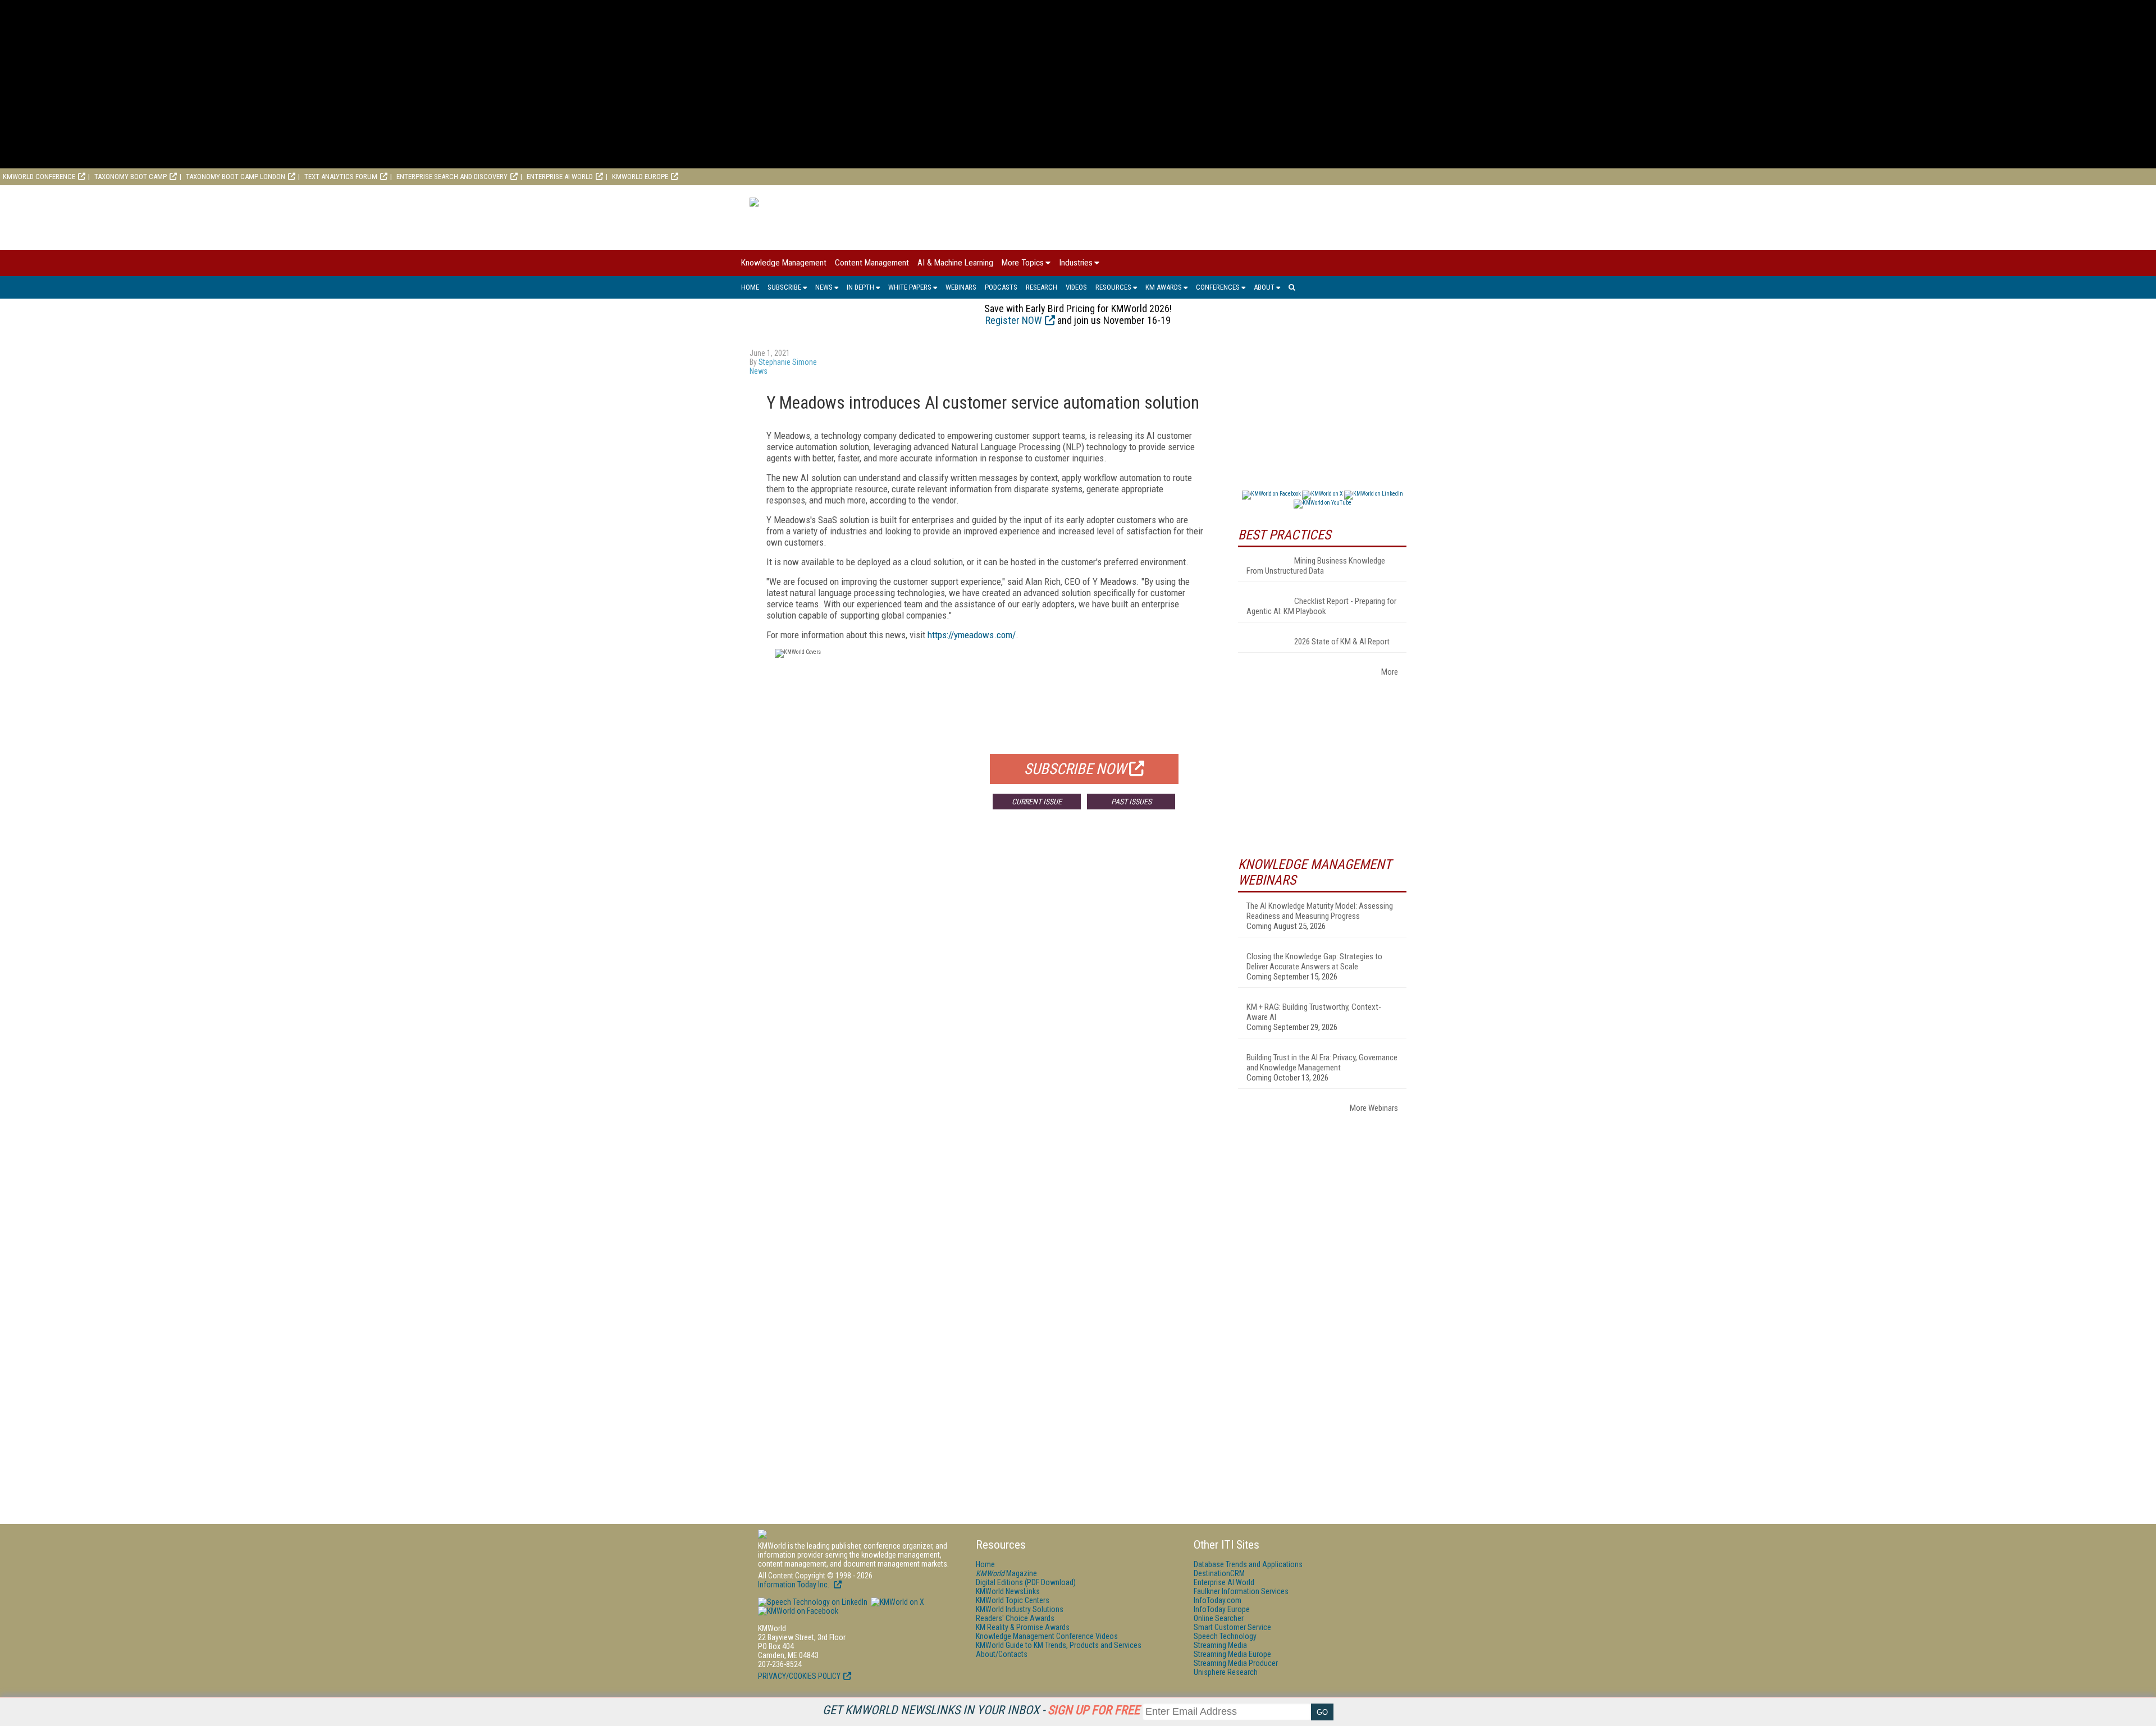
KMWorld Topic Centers (1013, 1600)
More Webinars (1374, 1108)
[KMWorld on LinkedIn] (813, 1602)
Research (1042, 287)
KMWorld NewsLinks (1008, 1591)
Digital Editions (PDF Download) (1026, 1582)
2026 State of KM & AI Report (1342, 642)
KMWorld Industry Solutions (1020, 1609)
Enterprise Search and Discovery (452, 177)
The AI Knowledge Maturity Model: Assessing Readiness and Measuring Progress (1320, 911)
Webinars (961, 287)
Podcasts (1001, 287)
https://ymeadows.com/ (972, 635)
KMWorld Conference (39, 177)
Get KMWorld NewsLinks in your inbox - (981, 1710)
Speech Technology (1225, 1636)
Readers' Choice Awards (1015, 1618)
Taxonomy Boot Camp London (236, 177)
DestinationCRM (1219, 1573)
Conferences (1218, 287)
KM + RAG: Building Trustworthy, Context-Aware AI (1314, 1012)
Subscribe (784, 287)
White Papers (910, 287)
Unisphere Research (1226, 1672)
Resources (1113, 287)
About (1264, 287)
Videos (1076, 287)
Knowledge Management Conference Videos (1047, 1636)
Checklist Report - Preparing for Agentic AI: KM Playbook (1321, 606)
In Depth (860, 287)
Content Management (872, 263)
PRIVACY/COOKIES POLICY (799, 1676)
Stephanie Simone (788, 362)
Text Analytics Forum (341, 177)
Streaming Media (1220, 1645)
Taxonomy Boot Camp (131, 177)
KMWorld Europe (640, 177)
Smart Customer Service (1232, 1627)
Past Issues (1131, 802)
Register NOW (1014, 320)
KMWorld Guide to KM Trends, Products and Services (1059, 1645)
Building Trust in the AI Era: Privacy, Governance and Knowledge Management (1322, 1063)
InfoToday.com (1218, 1600)
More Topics (1023, 263)
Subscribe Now (1075, 769)
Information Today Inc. (794, 1585)
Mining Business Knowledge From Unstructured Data (1316, 566)
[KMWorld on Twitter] (897, 1602)
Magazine (1006, 1573)
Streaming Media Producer (1236, 1663)
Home (750, 287)
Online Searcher (1219, 1618)
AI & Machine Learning (955, 263)
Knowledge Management (784, 263)
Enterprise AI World (560, 177)
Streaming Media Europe (1232, 1654)
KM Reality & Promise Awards (1023, 1627)
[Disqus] (985, 984)
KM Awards (1164, 287)
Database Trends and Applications (1248, 1564)
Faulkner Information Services (1241, 1591)
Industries (1076, 263)
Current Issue (1037, 802)
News (824, 287)
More (1390, 672)
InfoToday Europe (1222, 1609)
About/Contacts (1002, 1654)
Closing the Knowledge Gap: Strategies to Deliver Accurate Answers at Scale (1314, 962)
